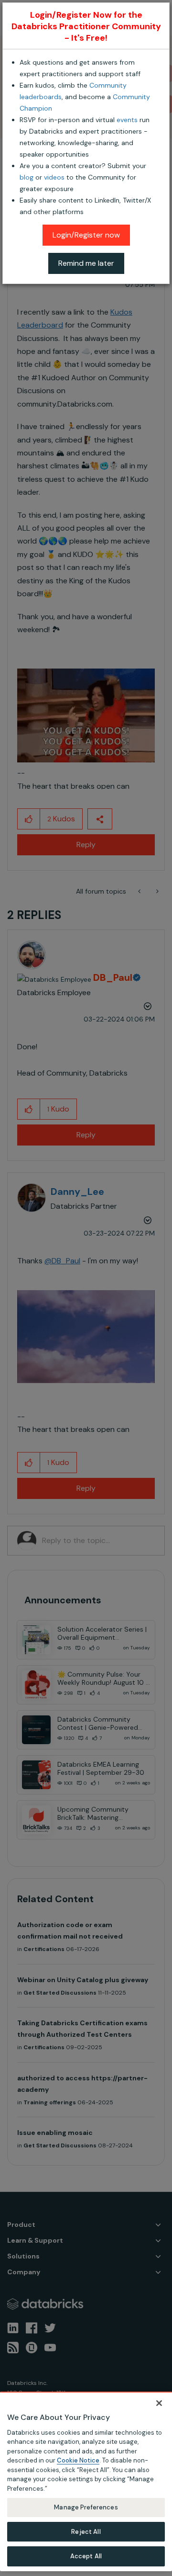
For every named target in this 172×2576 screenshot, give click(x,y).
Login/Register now (86, 235)
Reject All (86, 2532)
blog (27, 177)
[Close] (159, 2403)
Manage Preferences (86, 2507)
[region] (86, 2481)
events (127, 120)
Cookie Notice (78, 2460)
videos (54, 177)
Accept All (86, 2556)
